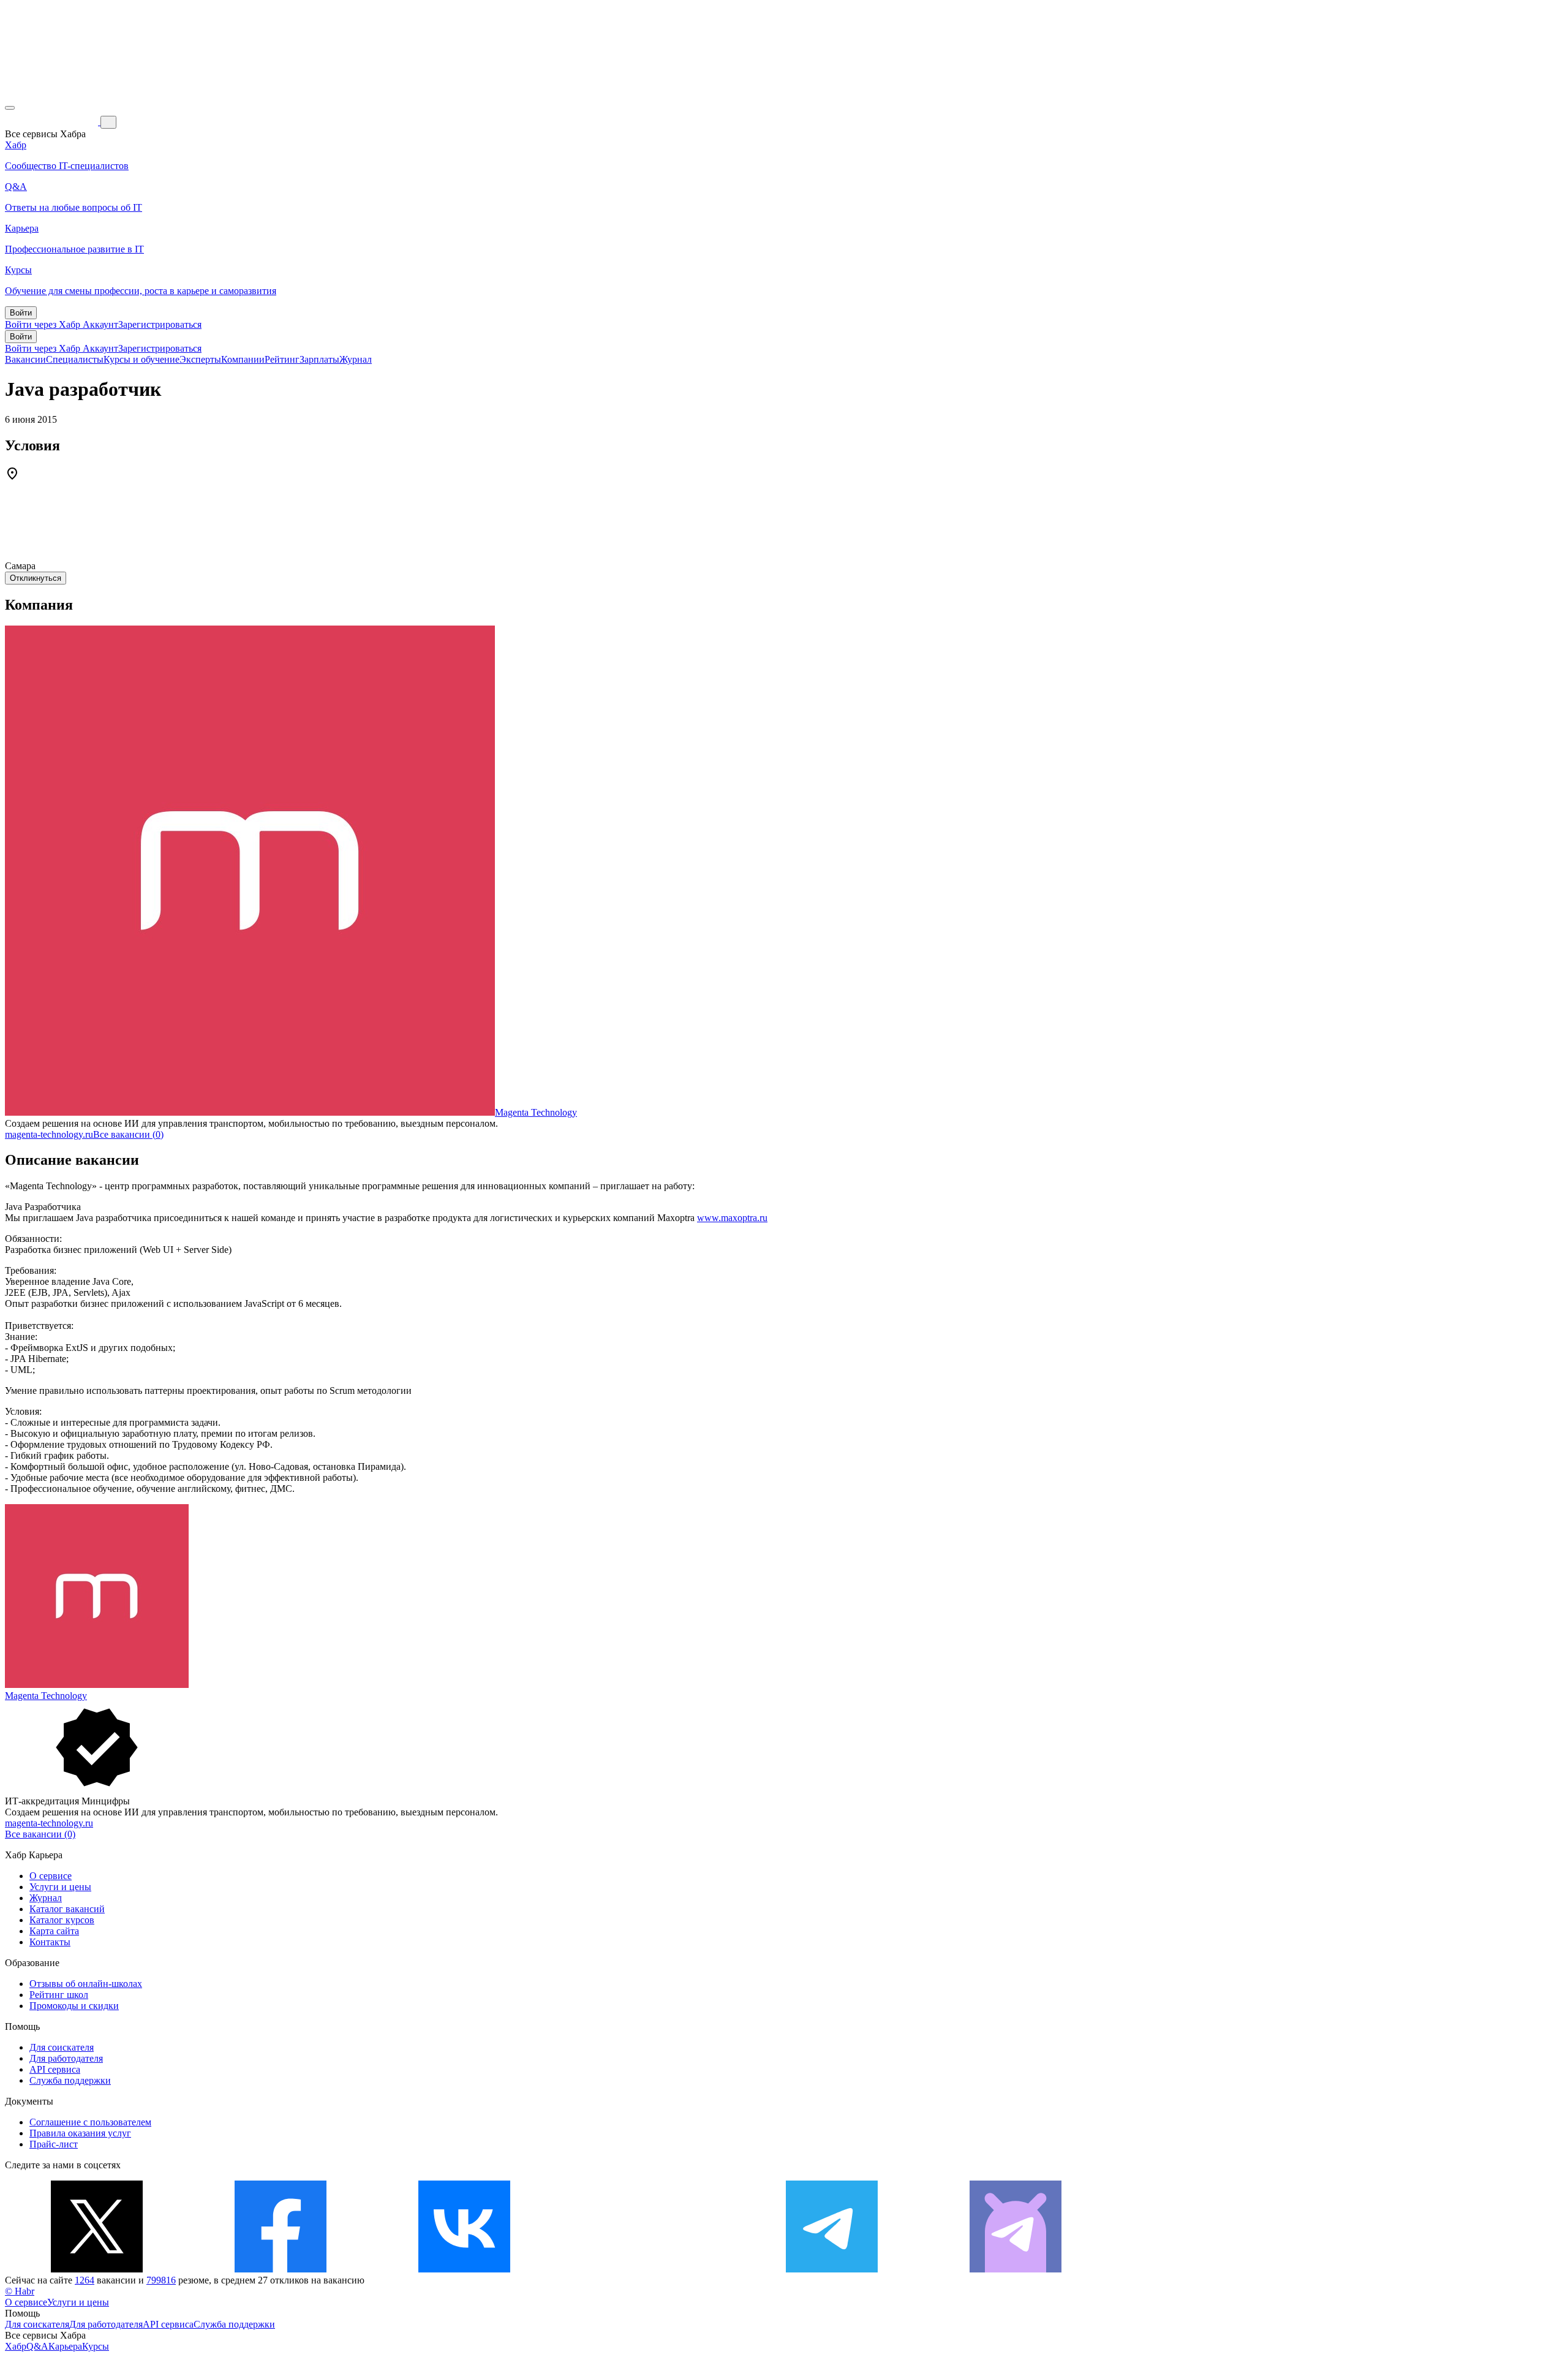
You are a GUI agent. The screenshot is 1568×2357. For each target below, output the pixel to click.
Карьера (65, 2346)
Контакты (50, 1942)
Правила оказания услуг (80, 2133)
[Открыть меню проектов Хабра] (10, 108)
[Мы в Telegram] (832, 2269)
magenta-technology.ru (49, 1134)
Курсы (96, 2346)
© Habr (20, 2291)
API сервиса (55, 2069)
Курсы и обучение (141, 359)
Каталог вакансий (67, 1909)
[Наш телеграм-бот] (1016, 2269)
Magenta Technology (536, 1112)
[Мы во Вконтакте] (464, 2269)
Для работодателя (66, 2058)
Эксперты (200, 359)
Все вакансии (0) (128, 1134)
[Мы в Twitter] (97, 2269)
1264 (85, 2280)
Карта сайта (54, 1931)
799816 (161, 2280)
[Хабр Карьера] (53, 122)
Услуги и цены (60, 1887)
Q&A (37, 2346)
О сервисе (51, 1876)
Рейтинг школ (59, 1995)
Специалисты (75, 359)
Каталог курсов (62, 1920)
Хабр (16, 2346)
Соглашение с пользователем (90, 2122)
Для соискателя (62, 2047)
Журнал (356, 359)
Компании (243, 359)
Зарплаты (319, 359)
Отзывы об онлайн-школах (86, 1984)
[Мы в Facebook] (281, 2269)
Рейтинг (282, 359)
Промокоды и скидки (74, 2006)
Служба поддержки (70, 2080)
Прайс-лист (54, 2144)
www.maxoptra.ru (732, 1218)
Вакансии (25, 359)
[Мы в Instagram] (648, 2269)
